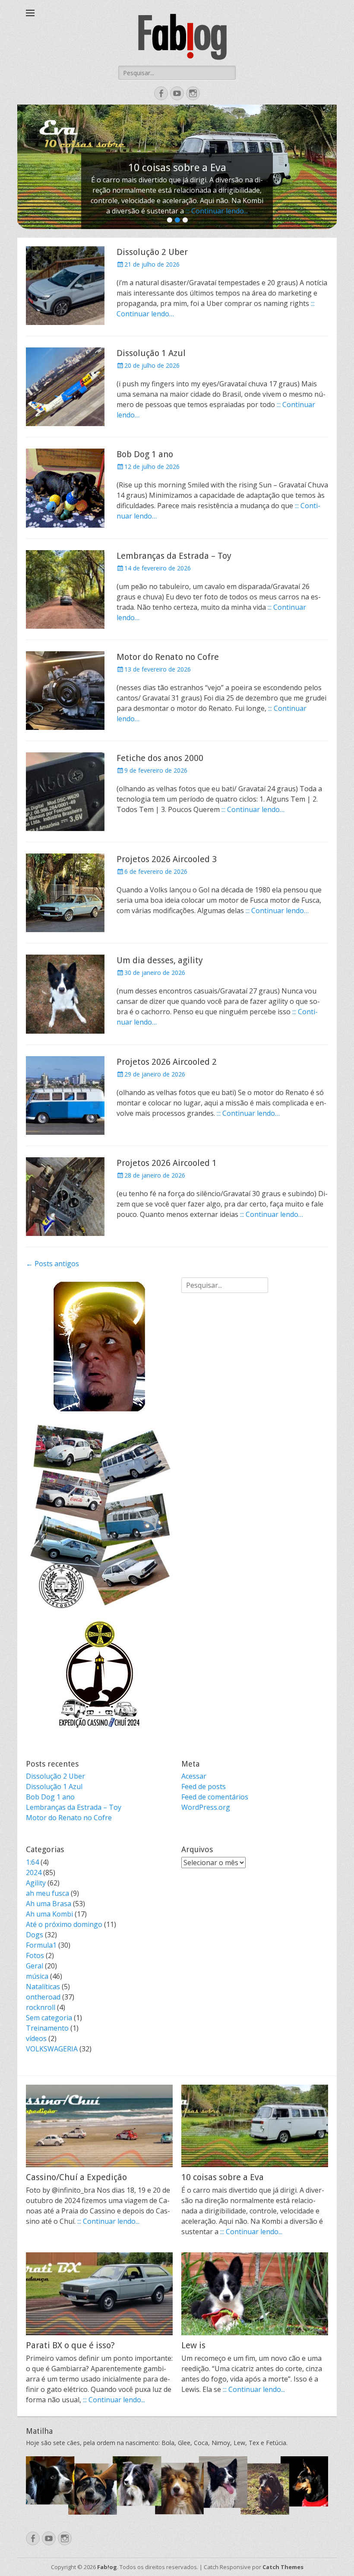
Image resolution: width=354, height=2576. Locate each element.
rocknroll (41, 2007)
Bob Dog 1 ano (145, 454)
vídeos (36, 2038)
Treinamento (47, 2028)
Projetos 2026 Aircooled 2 (167, 1062)
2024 (34, 1872)
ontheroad (43, 1997)
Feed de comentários (215, 1797)
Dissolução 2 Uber (152, 252)
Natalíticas (43, 1987)
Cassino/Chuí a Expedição (76, 2177)
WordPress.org (206, 1807)
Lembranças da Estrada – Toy (174, 556)
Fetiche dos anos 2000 (160, 758)
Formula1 (41, 1945)
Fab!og (107, 2567)
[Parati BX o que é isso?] (99, 2294)
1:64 (32, 1862)
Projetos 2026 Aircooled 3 (167, 859)
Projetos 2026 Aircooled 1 (167, 1163)
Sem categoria (49, 2018)
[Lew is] (255, 2294)
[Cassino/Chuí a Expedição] (99, 2126)
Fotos (35, 1955)
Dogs (35, 1935)
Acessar (194, 1776)
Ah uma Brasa (49, 1904)
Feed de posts (204, 1786)
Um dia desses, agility (160, 960)
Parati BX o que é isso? (70, 2345)
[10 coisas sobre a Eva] (255, 2126)
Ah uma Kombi (49, 1914)
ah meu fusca (47, 1893)
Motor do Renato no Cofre (168, 657)
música (37, 1976)
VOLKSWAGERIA (52, 2049)
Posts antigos (52, 1264)
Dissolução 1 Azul (151, 353)
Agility (36, 1883)
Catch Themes (283, 2567)
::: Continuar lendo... (217, 211)
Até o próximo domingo (64, 1924)
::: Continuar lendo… (253, 809)
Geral (35, 1966)
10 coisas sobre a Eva (223, 2177)
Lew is (193, 2345)
